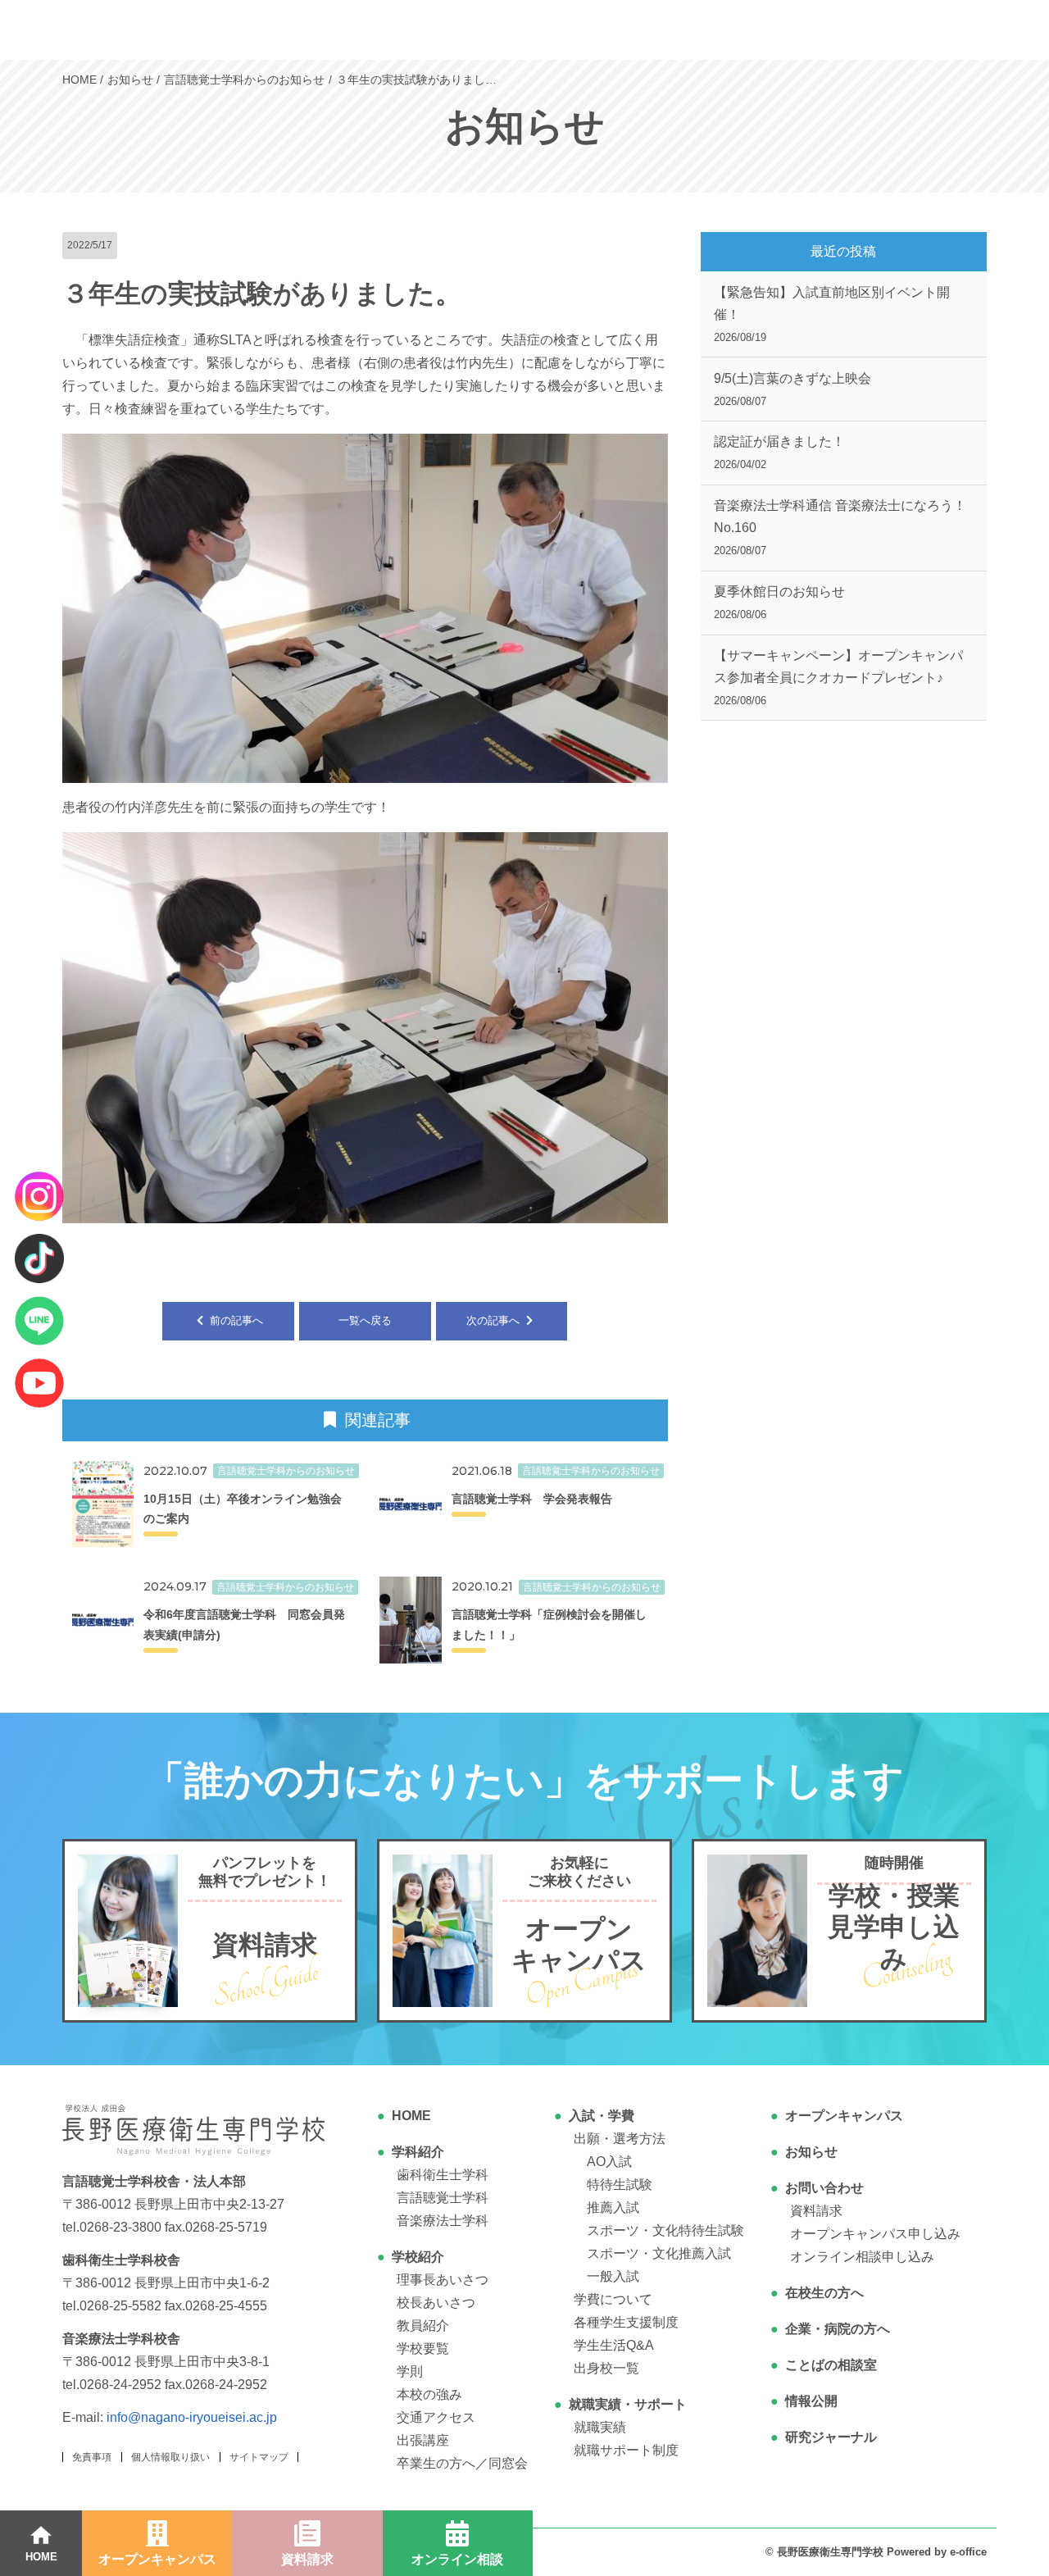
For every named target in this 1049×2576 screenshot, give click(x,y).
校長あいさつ (436, 2303)
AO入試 (609, 2162)
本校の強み (429, 2394)
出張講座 (423, 2440)
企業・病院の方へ (838, 2329)
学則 (410, 2371)
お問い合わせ (824, 2188)
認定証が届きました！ (779, 453)
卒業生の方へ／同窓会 (462, 2463)
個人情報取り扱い (170, 2457)
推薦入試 (613, 2207)
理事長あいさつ (443, 2280)
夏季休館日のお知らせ (779, 603)
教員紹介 (423, 2326)
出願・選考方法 (620, 2139)
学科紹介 (418, 2152)
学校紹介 (418, 2257)
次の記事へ (495, 1320)
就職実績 (600, 2427)
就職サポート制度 (626, 2450)
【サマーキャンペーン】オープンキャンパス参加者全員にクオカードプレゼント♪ (838, 678)
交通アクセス (436, 2417)
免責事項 (92, 2457)
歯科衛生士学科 (443, 2175)
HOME (411, 2116)
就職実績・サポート (628, 2404)
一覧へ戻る (365, 1320)
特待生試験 (620, 2185)
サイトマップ (259, 2457)
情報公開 (811, 2401)
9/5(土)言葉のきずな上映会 (792, 389)
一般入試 (613, 2276)
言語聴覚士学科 (443, 2198)
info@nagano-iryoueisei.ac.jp (192, 2417)
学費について (613, 2299)
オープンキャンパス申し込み (875, 2234)
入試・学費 (602, 2116)
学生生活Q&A (614, 2345)
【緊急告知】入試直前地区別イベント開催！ (832, 314)
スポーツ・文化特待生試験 (665, 2230)
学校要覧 (423, 2348)
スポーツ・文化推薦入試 (659, 2253)
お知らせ (811, 2152)
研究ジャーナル (831, 2437)
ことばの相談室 (831, 2365)
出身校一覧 (606, 2368)
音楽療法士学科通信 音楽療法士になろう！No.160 (840, 528)
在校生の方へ (824, 2293)
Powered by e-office (937, 2552)
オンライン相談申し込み (862, 2257)
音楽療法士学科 (443, 2221)
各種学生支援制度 (626, 2322)
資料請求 (816, 2211)
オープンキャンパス (844, 2116)
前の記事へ (235, 1320)
